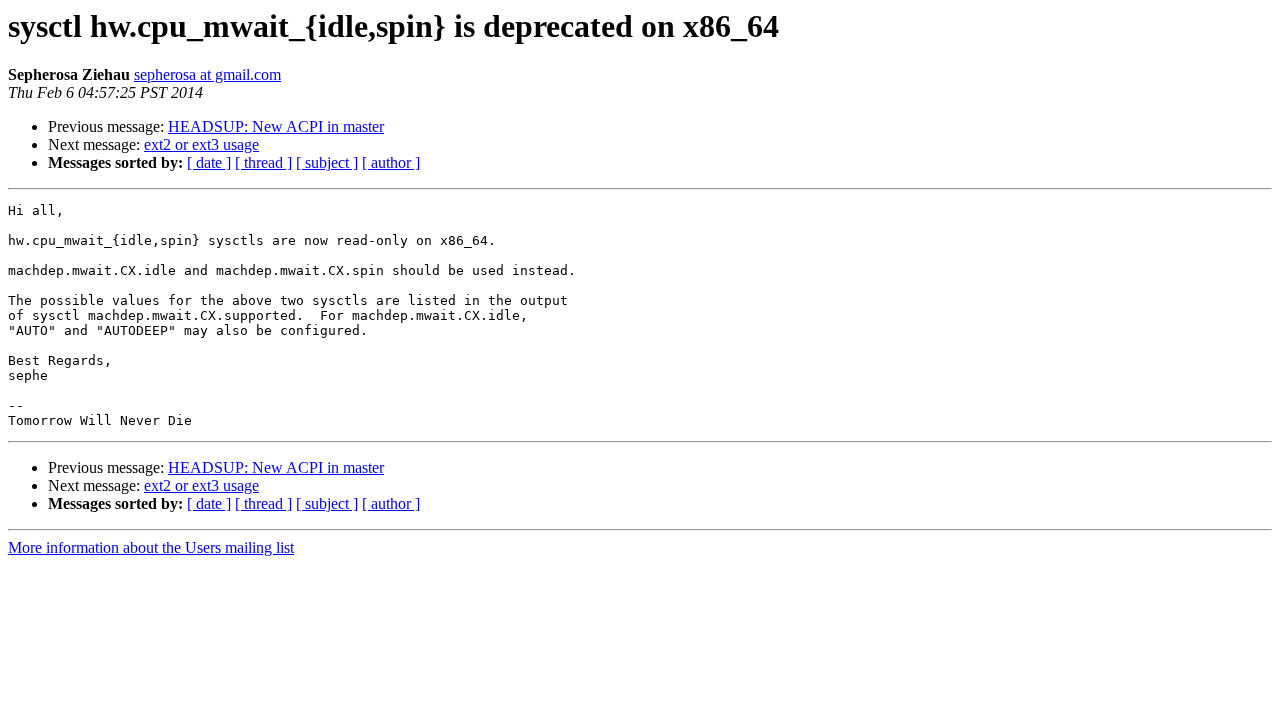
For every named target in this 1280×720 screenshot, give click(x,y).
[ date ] (209, 162)
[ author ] (391, 162)
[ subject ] (327, 162)
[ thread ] (263, 162)
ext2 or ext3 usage (201, 144)
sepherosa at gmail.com (207, 74)
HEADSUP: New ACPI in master (276, 126)
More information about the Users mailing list (151, 547)
